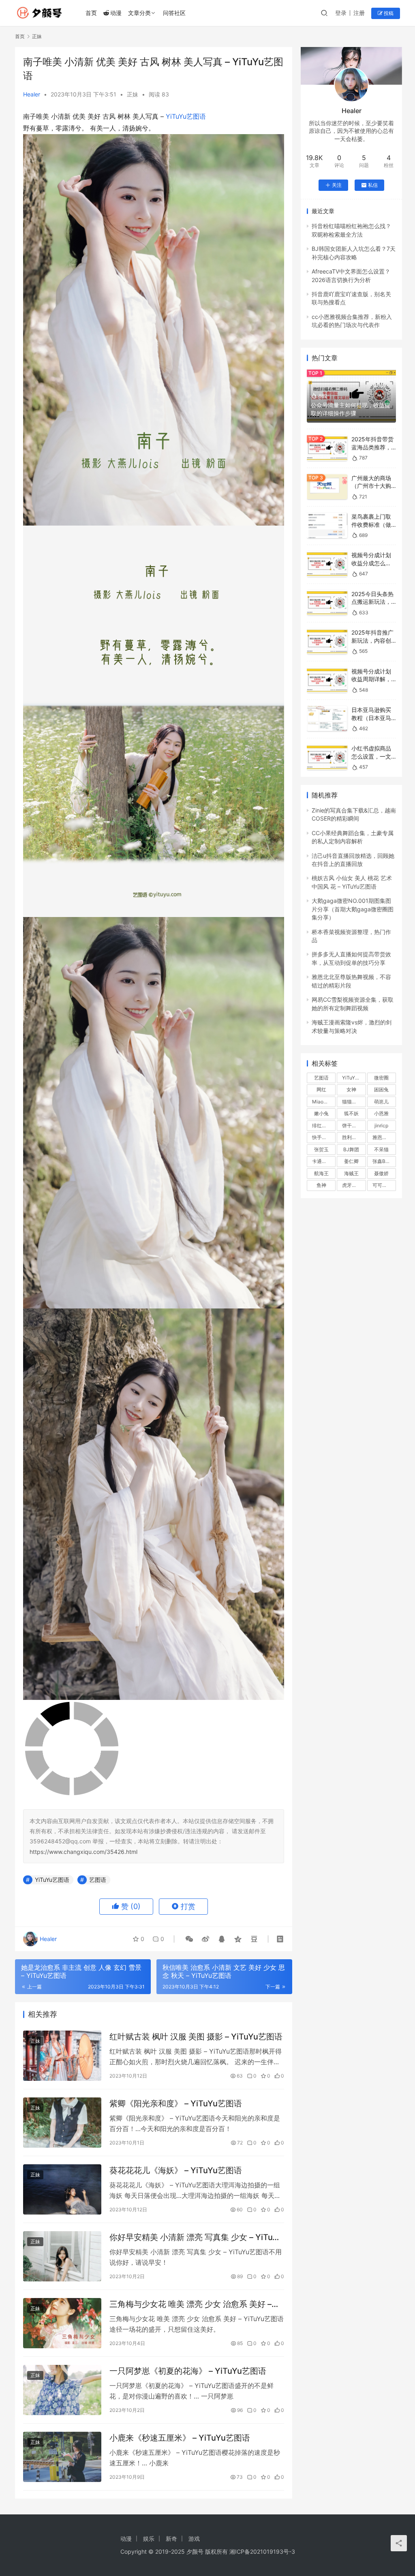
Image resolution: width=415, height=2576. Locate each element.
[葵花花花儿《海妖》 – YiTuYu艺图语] (62, 2189)
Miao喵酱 (323, 1102)
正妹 (133, 94)
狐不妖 (351, 1113)
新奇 (171, 2539)
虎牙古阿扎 (354, 1185)
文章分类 (139, 13)
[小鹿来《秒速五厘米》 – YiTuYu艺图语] (62, 2457)
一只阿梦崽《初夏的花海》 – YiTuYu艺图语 (188, 2371)
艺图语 (98, 1880)
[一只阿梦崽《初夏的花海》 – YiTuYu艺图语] (62, 2390)
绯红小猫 (322, 1126)
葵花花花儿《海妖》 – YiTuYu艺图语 (176, 2170)
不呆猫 (381, 1149)
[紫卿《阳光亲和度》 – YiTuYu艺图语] (62, 2123)
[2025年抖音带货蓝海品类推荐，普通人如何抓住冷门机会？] (327, 448)
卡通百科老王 (324, 1161)
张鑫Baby (383, 1161)
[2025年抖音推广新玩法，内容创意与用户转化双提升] (327, 641)
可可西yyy (384, 1185)
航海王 (321, 1173)
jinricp (381, 1126)
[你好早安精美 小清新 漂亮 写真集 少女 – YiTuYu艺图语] (62, 2256)
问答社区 (174, 13)
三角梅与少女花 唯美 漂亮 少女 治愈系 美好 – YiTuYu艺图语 (190, 2304)
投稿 (388, 13)
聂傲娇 (381, 1173)
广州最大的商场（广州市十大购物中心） (371, 486)
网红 (321, 1089)
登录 (341, 13)
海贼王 (351, 1173)
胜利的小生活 (354, 1137)
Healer (32, 94)
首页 (91, 13)
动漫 (116, 13)
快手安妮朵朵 (324, 1137)
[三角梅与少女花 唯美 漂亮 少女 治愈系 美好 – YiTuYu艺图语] (62, 2323)
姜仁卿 (351, 1161)
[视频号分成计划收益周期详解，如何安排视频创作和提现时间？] (327, 680)
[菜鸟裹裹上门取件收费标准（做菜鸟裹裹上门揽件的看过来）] (327, 525)
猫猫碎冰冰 (354, 1102)
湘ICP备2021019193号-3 (262, 2551)
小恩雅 (381, 1113)
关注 (337, 185)
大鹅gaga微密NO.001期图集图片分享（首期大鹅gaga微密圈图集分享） (353, 909)
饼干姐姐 (352, 1126)
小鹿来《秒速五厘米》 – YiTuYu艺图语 (180, 2438)
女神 (351, 1089)
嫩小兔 (321, 1113)
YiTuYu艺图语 (186, 116)
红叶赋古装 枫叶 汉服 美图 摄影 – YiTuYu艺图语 (196, 2037)
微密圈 (381, 1078)
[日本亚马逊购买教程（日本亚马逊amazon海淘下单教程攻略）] (327, 719)
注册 (359, 13)
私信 (373, 185)
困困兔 (381, 1089)
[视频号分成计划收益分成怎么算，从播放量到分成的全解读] (327, 564)
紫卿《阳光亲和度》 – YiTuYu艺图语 (176, 2104)
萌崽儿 (381, 1102)
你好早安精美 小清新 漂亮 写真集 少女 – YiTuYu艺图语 (196, 2237)
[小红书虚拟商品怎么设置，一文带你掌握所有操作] (327, 757)
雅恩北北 (382, 1137)
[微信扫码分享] (189, 1939)
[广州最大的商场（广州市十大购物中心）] (327, 487)
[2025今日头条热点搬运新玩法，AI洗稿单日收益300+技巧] (327, 603)
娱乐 (149, 2539)
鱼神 (321, 1185)
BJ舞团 (351, 1149)
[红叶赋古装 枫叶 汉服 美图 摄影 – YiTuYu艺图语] (62, 2056)
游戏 (194, 2539)
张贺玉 (321, 1149)
